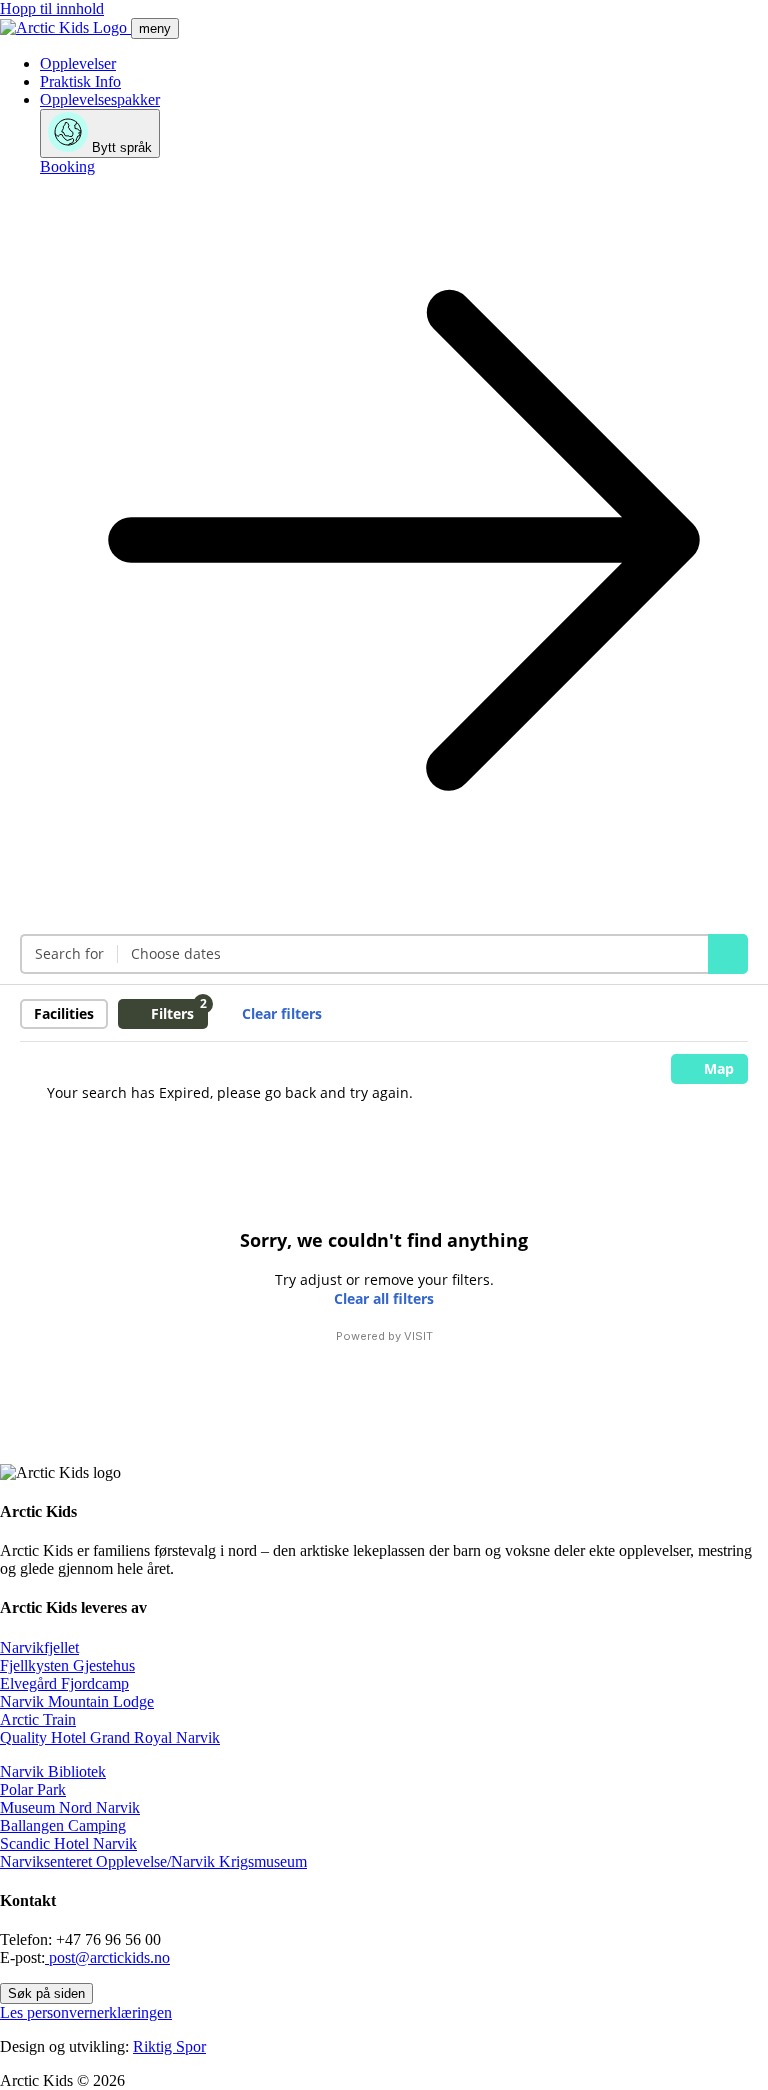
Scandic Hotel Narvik (68, 1843)
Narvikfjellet (39, 1647)
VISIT (418, 1336)
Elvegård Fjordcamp (64, 1683)
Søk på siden (46, 1993)
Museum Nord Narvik (70, 1807)
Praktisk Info (80, 81)
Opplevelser (78, 63)
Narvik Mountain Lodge (77, 1701)
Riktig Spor (169, 2046)
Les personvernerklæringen (86, 2012)
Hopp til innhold (52, 8)
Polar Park (33, 1789)
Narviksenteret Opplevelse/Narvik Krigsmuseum (153, 1861)
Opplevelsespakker (100, 99)
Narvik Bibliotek (53, 1771)
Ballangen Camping (63, 1825)
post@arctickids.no (107, 1957)
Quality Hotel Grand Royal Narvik (110, 1737)
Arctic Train (38, 1719)
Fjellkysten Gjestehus (67, 1665)
